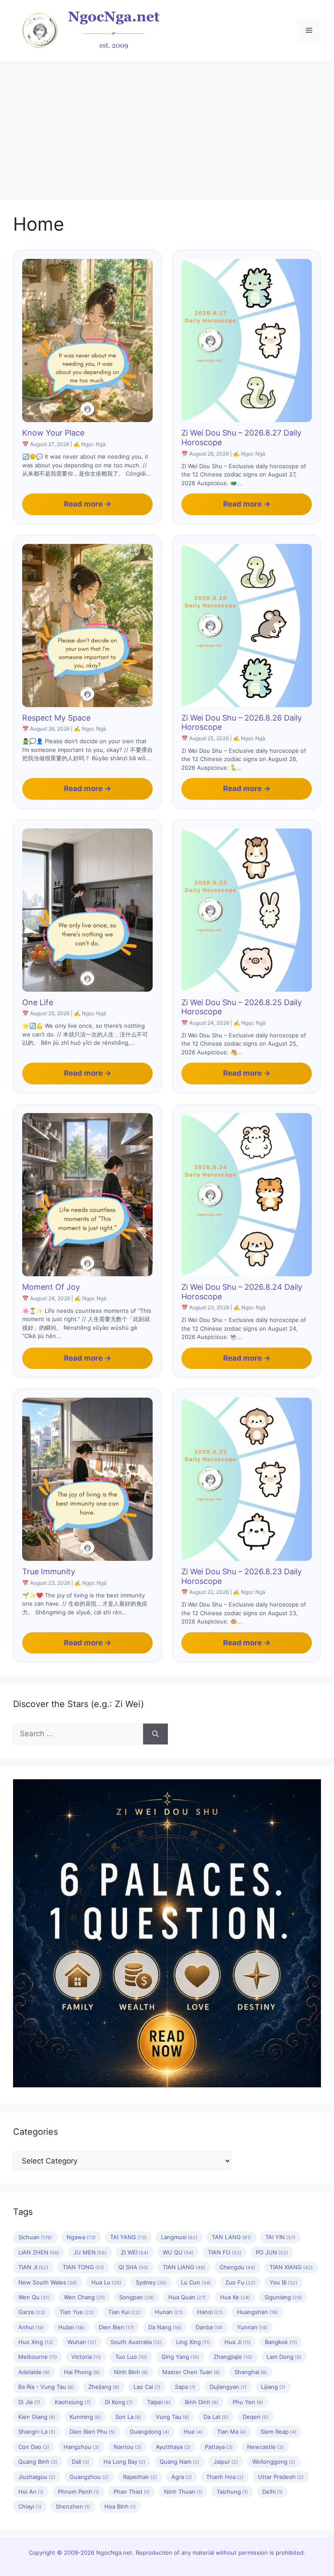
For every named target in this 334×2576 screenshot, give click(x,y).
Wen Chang (84, 2297)
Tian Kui (124, 2312)
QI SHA (133, 2267)
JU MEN (90, 2252)
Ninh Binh (131, 2372)
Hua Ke (235, 2297)
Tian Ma (232, 2432)
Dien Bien (116, 2327)
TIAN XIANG (291, 2267)
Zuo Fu (240, 2282)
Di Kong (119, 2402)
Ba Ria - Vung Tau (46, 2387)
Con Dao (34, 2447)
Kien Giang (37, 2417)
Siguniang (283, 2297)
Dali (80, 2462)
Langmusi (179, 2237)
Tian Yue (77, 2312)
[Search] (155, 1734)
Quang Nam (179, 2462)
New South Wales (48, 2282)
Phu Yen (248, 2402)
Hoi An (31, 2492)
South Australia (136, 2342)
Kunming (85, 2417)
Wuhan (82, 2342)
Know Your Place (53, 433)
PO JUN (272, 2252)
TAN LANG (231, 2237)
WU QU (178, 2252)
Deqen (256, 2417)
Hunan (169, 2312)
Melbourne (38, 2357)
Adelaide (34, 2372)
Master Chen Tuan (191, 2372)
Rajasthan (140, 2477)
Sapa (185, 2387)
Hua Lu (106, 2282)
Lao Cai (147, 2387)
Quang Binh (38, 2462)
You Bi (284, 2282)
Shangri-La (37, 2432)
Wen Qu (34, 2297)
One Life (38, 1002)
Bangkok (281, 2342)
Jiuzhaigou (37, 2477)
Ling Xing (193, 2342)
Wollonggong (274, 2462)
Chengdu (237, 2267)
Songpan (137, 2297)
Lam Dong (284, 2357)
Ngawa (81, 2237)
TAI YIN (280, 2237)
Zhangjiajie (233, 2357)
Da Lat (216, 2417)
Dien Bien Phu (92, 2432)
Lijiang (273, 2387)
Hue (193, 2432)
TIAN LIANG (184, 2267)
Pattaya (219, 2447)
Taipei (159, 2402)
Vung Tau (172, 2417)
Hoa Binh (120, 2506)
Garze (32, 2312)
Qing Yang (180, 2357)
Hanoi (210, 2312)
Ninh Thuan (183, 2492)
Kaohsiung (73, 2402)
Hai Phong (82, 2372)
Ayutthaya (173, 2447)
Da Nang (165, 2327)
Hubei (71, 2327)
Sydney (151, 2282)
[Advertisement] (167, 126)
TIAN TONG (83, 2267)
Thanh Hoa (225, 2477)
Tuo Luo (131, 2357)
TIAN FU (225, 2252)
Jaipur (226, 2462)
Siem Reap (279, 2432)
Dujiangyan (228, 2387)
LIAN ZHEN (39, 2252)
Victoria (86, 2357)
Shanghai (251, 2372)
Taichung (232, 2492)
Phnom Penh (78, 2492)
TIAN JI (33, 2267)
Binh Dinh (202, 2402)
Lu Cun (196, 2282)
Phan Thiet (132, 2492)
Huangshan (257, 2312)
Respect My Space (56, 718)
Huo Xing (36, 2342)
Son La (128, 2417)
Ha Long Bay (124, 2462)
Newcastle (265, 2447)
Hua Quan (187, 2297)
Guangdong (149, 2432)
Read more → (88, 504)
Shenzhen (73, 2506)
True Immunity (49, 1571)
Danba (209, 2327)
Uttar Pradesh (281, 2477)
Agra (182, 2477)
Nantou (127, 2447)
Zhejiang (104, 2387)
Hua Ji (237, 2342)
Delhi (272, 2492)
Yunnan (252, 2327)
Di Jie (29, 2402)
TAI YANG (128, 2237)
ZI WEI (135, 2252)
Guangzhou (89, 2477)
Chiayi (30, 2506)
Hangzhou (81, 2447)
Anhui (31, 2327)
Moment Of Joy (51, 1287)
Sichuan (35, 2237)
